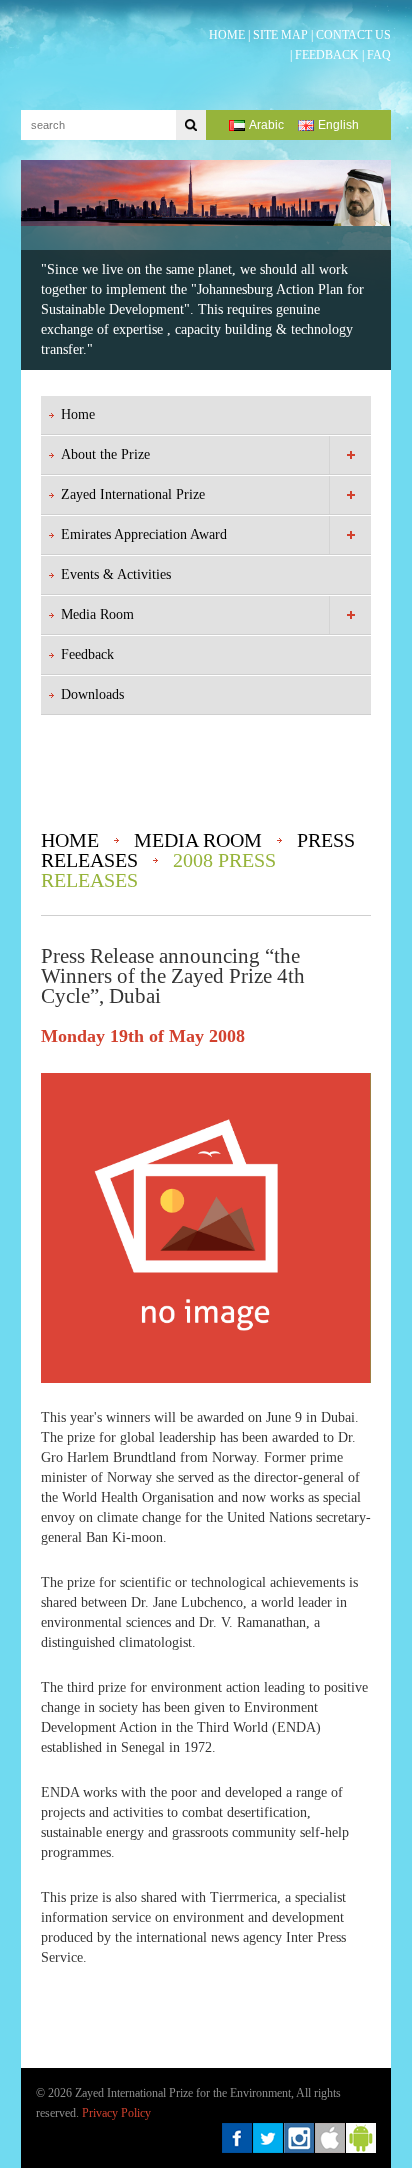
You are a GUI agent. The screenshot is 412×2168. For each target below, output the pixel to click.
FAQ (379, 55)
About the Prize (105, 454)
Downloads (92, 694)
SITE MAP (280, 35)
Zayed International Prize (133, 494)
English (338, 125)
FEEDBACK (327, 55)
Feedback (87, 654)
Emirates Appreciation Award (144, 534)
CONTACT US (353, 35)
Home (78, 414)
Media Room (97, 614)
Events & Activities (116, 574)
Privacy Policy (116, 2113)
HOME (227, 35)
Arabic (266, 125)
